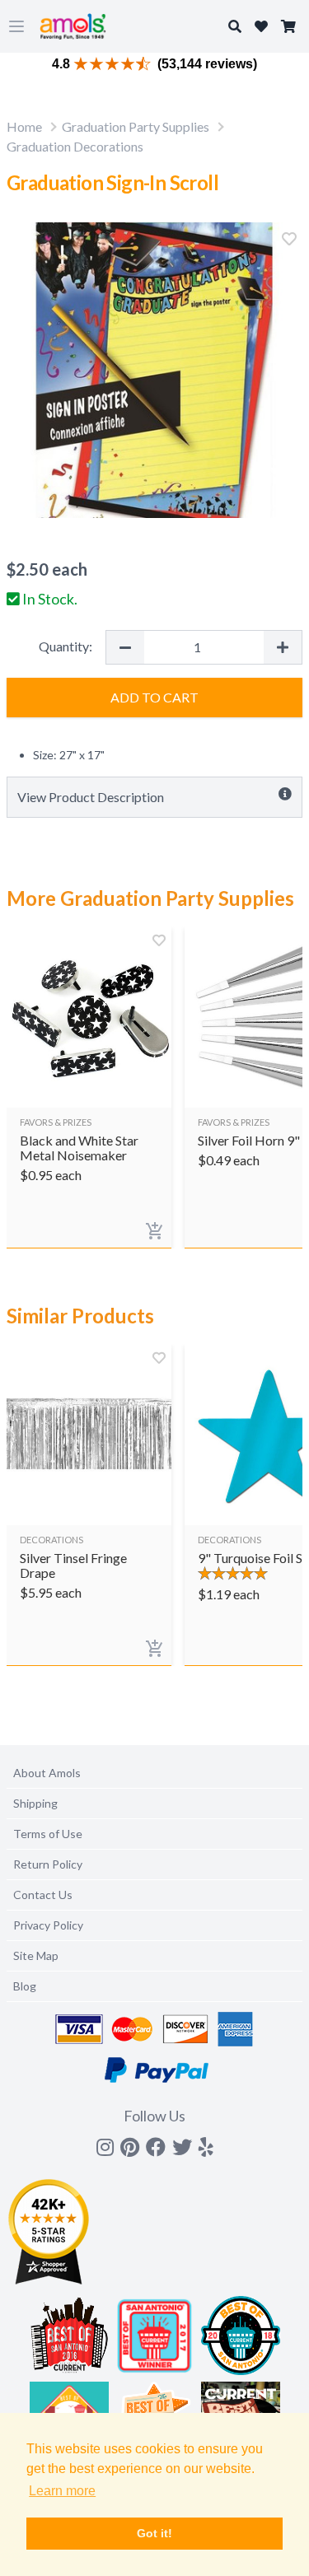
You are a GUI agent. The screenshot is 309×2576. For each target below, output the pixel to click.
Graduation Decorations (75, 146)
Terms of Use (48, 1834)
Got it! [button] (154, 2533)
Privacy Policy (48, 1925)
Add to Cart (154, 697)
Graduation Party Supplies (136, 126)
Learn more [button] (62, 2491)
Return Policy (48, 1864)
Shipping (35, 1803)
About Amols (47, 1773)
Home (24, 126)
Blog (25, 1986)
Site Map (36, 1955)
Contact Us (43, 1895)
